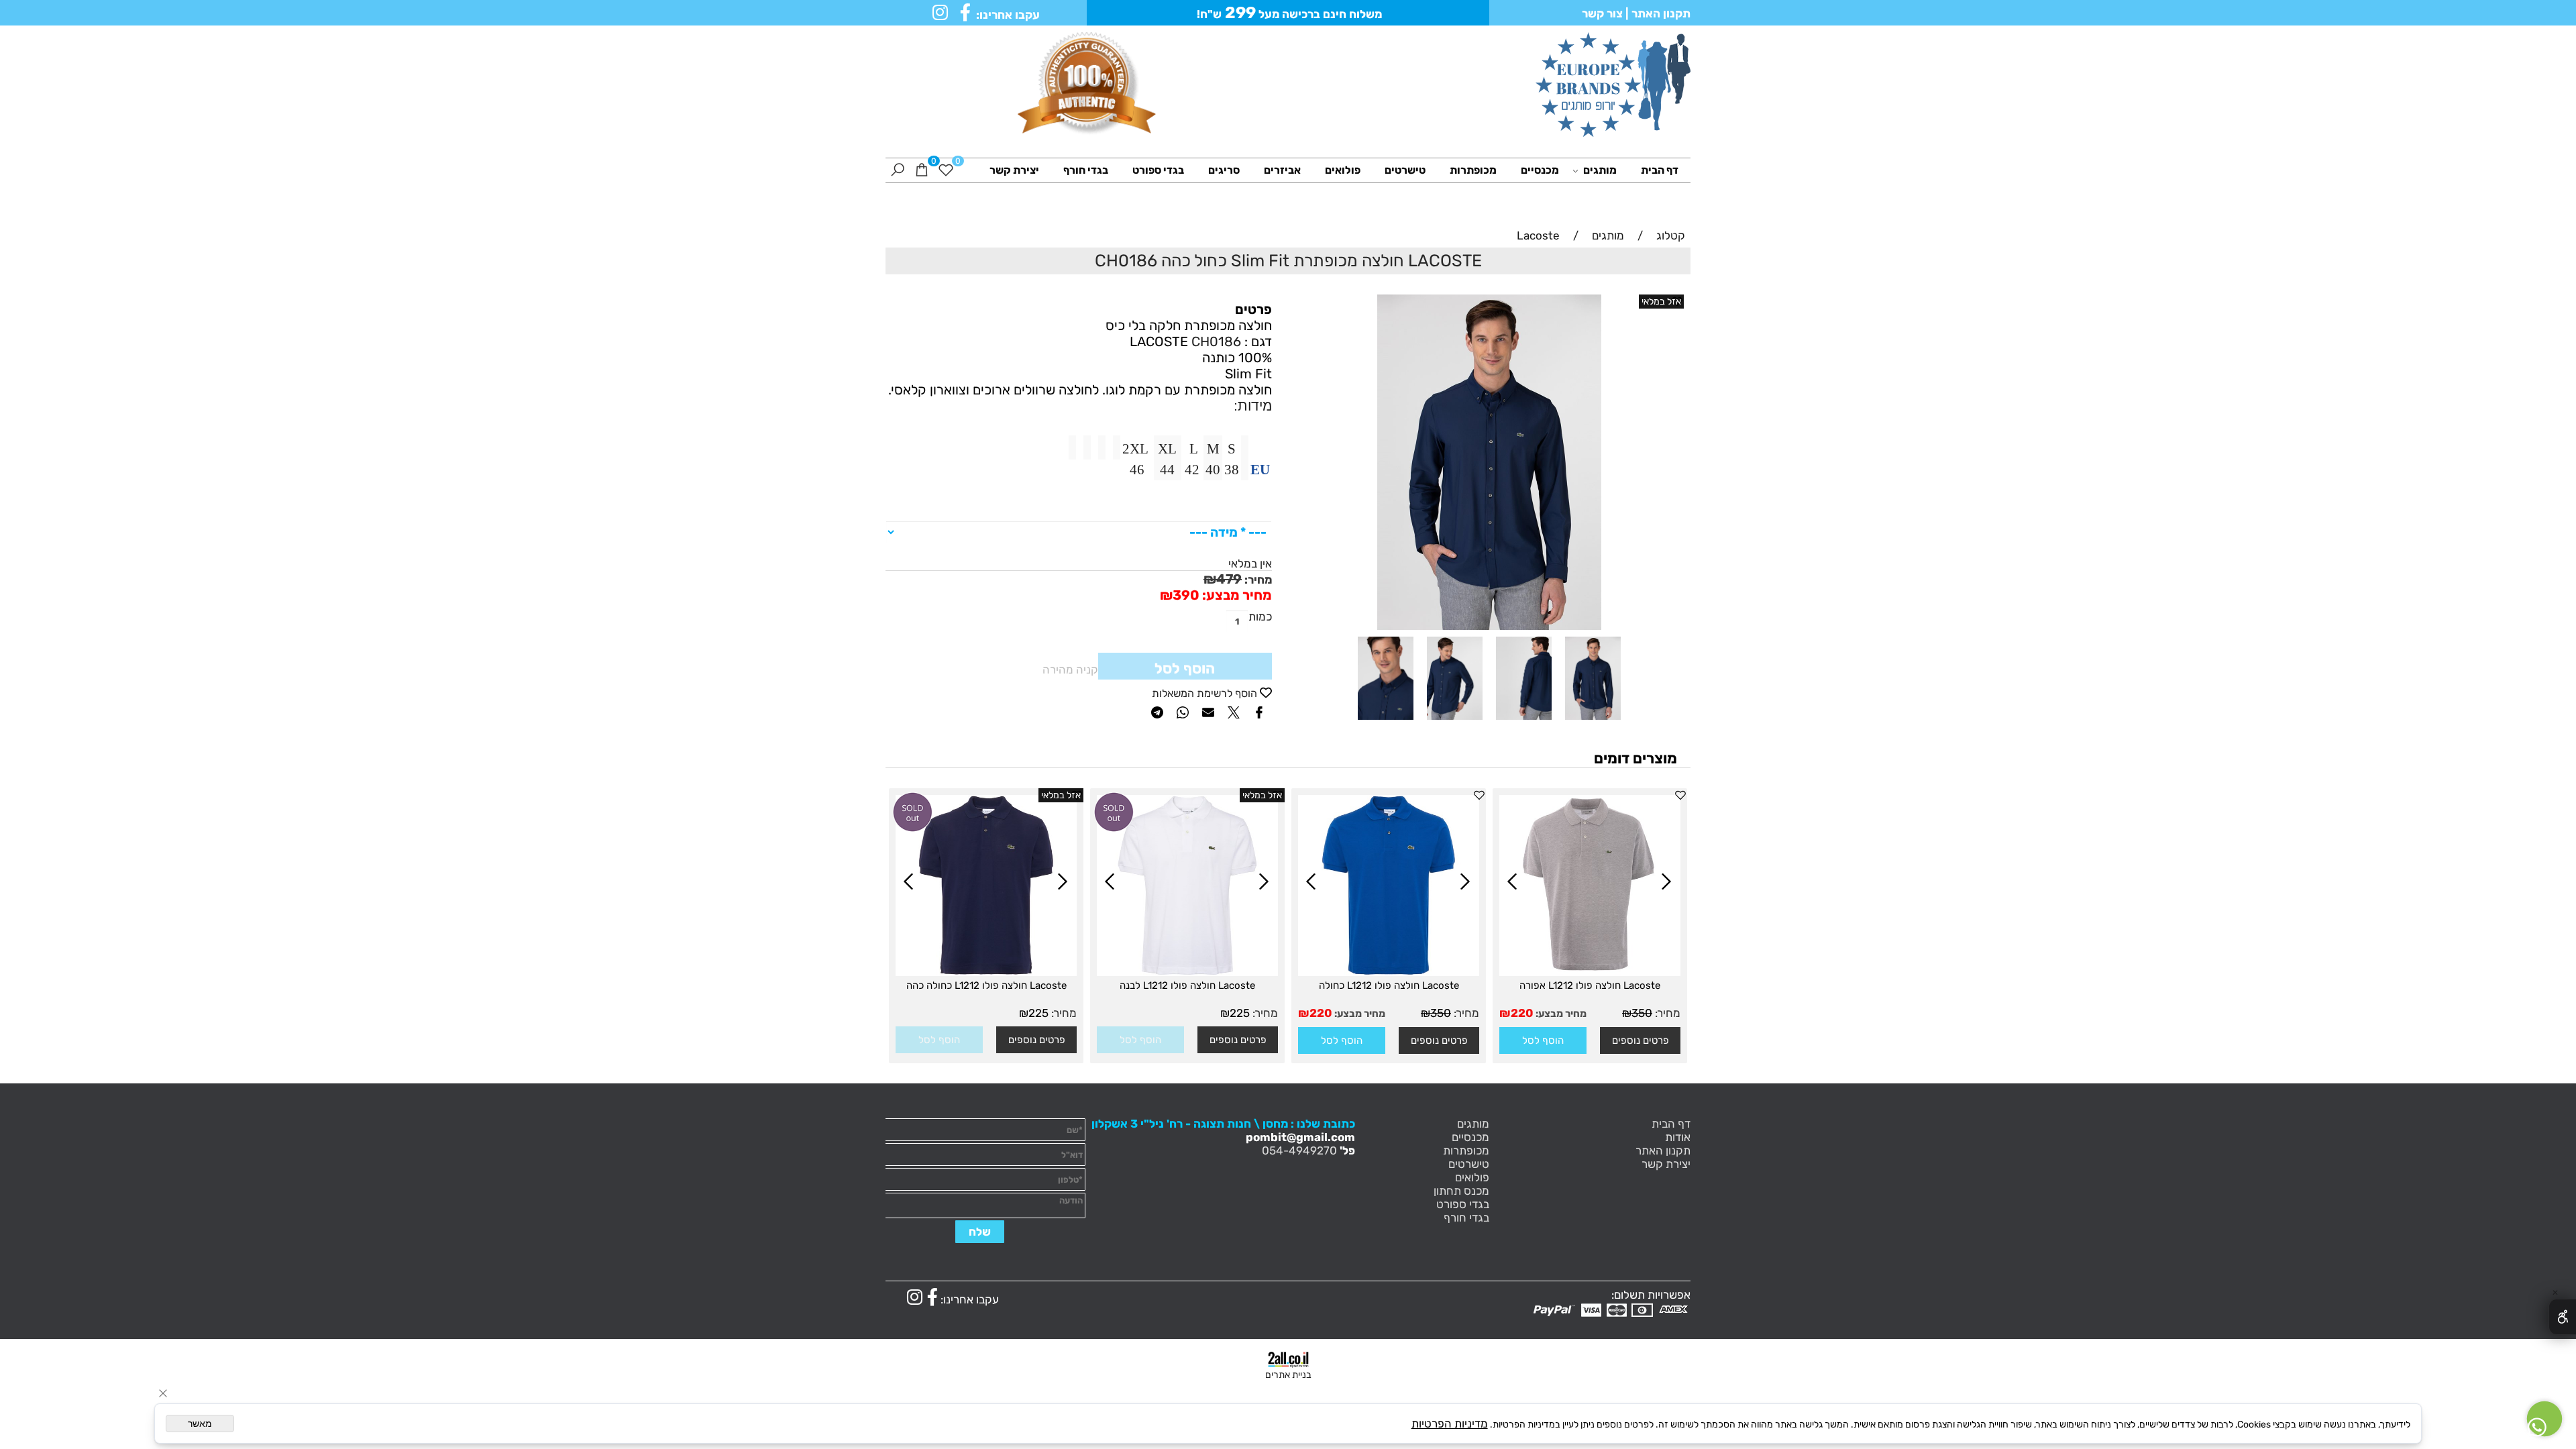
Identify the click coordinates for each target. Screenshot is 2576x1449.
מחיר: (1257, 580)
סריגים (1224, 170)
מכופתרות (1473, 170)
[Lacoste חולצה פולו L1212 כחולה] (1389, 972)
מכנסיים (1540, 170)
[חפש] (898, 170)
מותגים (1600, 170)
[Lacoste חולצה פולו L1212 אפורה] (1590, 972)
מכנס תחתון (1461, 1191)
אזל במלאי (1661, 302)
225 (1240, 1013)
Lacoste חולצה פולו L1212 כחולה (1389, 985)
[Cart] (922, 170)
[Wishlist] (946, 170)
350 (1642, 1013)
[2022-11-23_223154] (1455, 722)
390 (1186, 595)
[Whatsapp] (2544, 1419)
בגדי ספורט (1158, 170)
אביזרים (1282, 170)
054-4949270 (1299, 1150)
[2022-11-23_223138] (1524, 722)
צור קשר (1602, 13)
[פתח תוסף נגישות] (2562, 1317)
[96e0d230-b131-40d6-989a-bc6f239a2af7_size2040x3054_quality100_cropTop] (1386, 722)
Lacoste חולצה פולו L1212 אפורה (1590, 985)
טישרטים (1405, 170)
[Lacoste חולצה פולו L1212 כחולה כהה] (986, 972)
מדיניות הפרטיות (1450, 1424)
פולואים (1343, 170)
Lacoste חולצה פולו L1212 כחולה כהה (986, 985)
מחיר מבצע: (1236, 595)
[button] (1543, 1040)
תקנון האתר (1660, 13)
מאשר (200, 1424)
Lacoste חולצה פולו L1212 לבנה (1187, 985)
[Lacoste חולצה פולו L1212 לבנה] (1187, 972)
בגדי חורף (1086, 170)
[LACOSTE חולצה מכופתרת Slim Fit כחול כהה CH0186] (1593, 722)
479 (1229, 579)
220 (1522, 1013)
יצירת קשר (1014, 170)
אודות (1678, 1137)
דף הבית (1660, 170)
